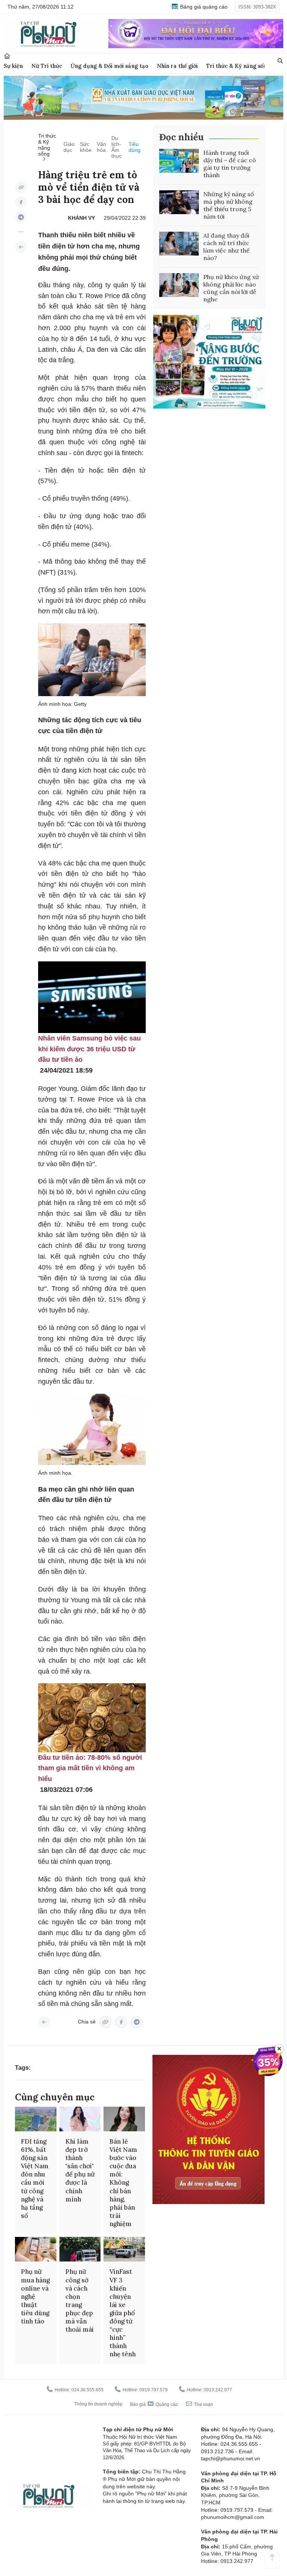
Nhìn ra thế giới (177, 66)
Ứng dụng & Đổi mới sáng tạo (109, 66)
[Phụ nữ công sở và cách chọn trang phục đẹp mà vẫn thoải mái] (80, 2249)
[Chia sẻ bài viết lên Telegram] (21, 217)
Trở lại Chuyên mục (44, 2022)
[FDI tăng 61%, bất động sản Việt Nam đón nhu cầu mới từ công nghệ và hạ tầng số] (36, 2119)
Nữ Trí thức (47, 66)
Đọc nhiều (181, 137)
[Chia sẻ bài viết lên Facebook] (21, 202)
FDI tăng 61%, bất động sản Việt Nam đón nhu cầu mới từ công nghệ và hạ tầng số (35, 2179)
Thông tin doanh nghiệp (98, 2404)
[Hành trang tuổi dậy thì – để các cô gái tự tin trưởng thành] (179, 161)
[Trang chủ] (7, 56)
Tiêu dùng (135, 147)
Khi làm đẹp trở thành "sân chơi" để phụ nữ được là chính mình (80, 2170)
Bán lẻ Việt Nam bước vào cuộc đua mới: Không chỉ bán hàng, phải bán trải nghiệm (123, 2183)
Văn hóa (101, 147)
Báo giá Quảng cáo (154, 2404)
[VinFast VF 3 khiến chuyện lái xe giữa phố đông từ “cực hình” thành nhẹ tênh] (124, 2249)
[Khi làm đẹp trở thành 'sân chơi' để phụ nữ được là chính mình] (80, 2119)
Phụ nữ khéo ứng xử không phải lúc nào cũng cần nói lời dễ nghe (231, 288)
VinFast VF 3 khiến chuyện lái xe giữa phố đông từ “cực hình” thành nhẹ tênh (123, 2313)
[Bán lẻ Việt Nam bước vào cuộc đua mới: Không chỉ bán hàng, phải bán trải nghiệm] (124, 2119)
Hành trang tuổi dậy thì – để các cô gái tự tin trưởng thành (230, 164)
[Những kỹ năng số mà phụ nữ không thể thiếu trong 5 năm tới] (179, 202)
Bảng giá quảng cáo (203, 7)
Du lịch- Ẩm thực (117, 147)
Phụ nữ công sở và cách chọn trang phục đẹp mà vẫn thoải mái (80, 2300)
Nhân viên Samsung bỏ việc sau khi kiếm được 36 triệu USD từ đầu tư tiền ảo (90, 1049)
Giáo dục (69, 147)
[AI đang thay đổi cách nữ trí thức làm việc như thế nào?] (179, 244)
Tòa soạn (203, 2404)
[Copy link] (21, 187)
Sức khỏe (86, 147)
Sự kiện (13, 66)
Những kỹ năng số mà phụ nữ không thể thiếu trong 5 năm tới (229, 205)
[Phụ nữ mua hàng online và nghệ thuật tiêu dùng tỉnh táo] (36, 2249)
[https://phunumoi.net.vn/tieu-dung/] (21, 247)
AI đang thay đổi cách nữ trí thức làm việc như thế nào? (226, 247)
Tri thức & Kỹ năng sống (238, 66)
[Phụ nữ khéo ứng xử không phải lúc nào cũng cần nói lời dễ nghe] (179, 285)
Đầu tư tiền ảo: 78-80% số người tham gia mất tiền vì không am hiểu (90, 1768)
